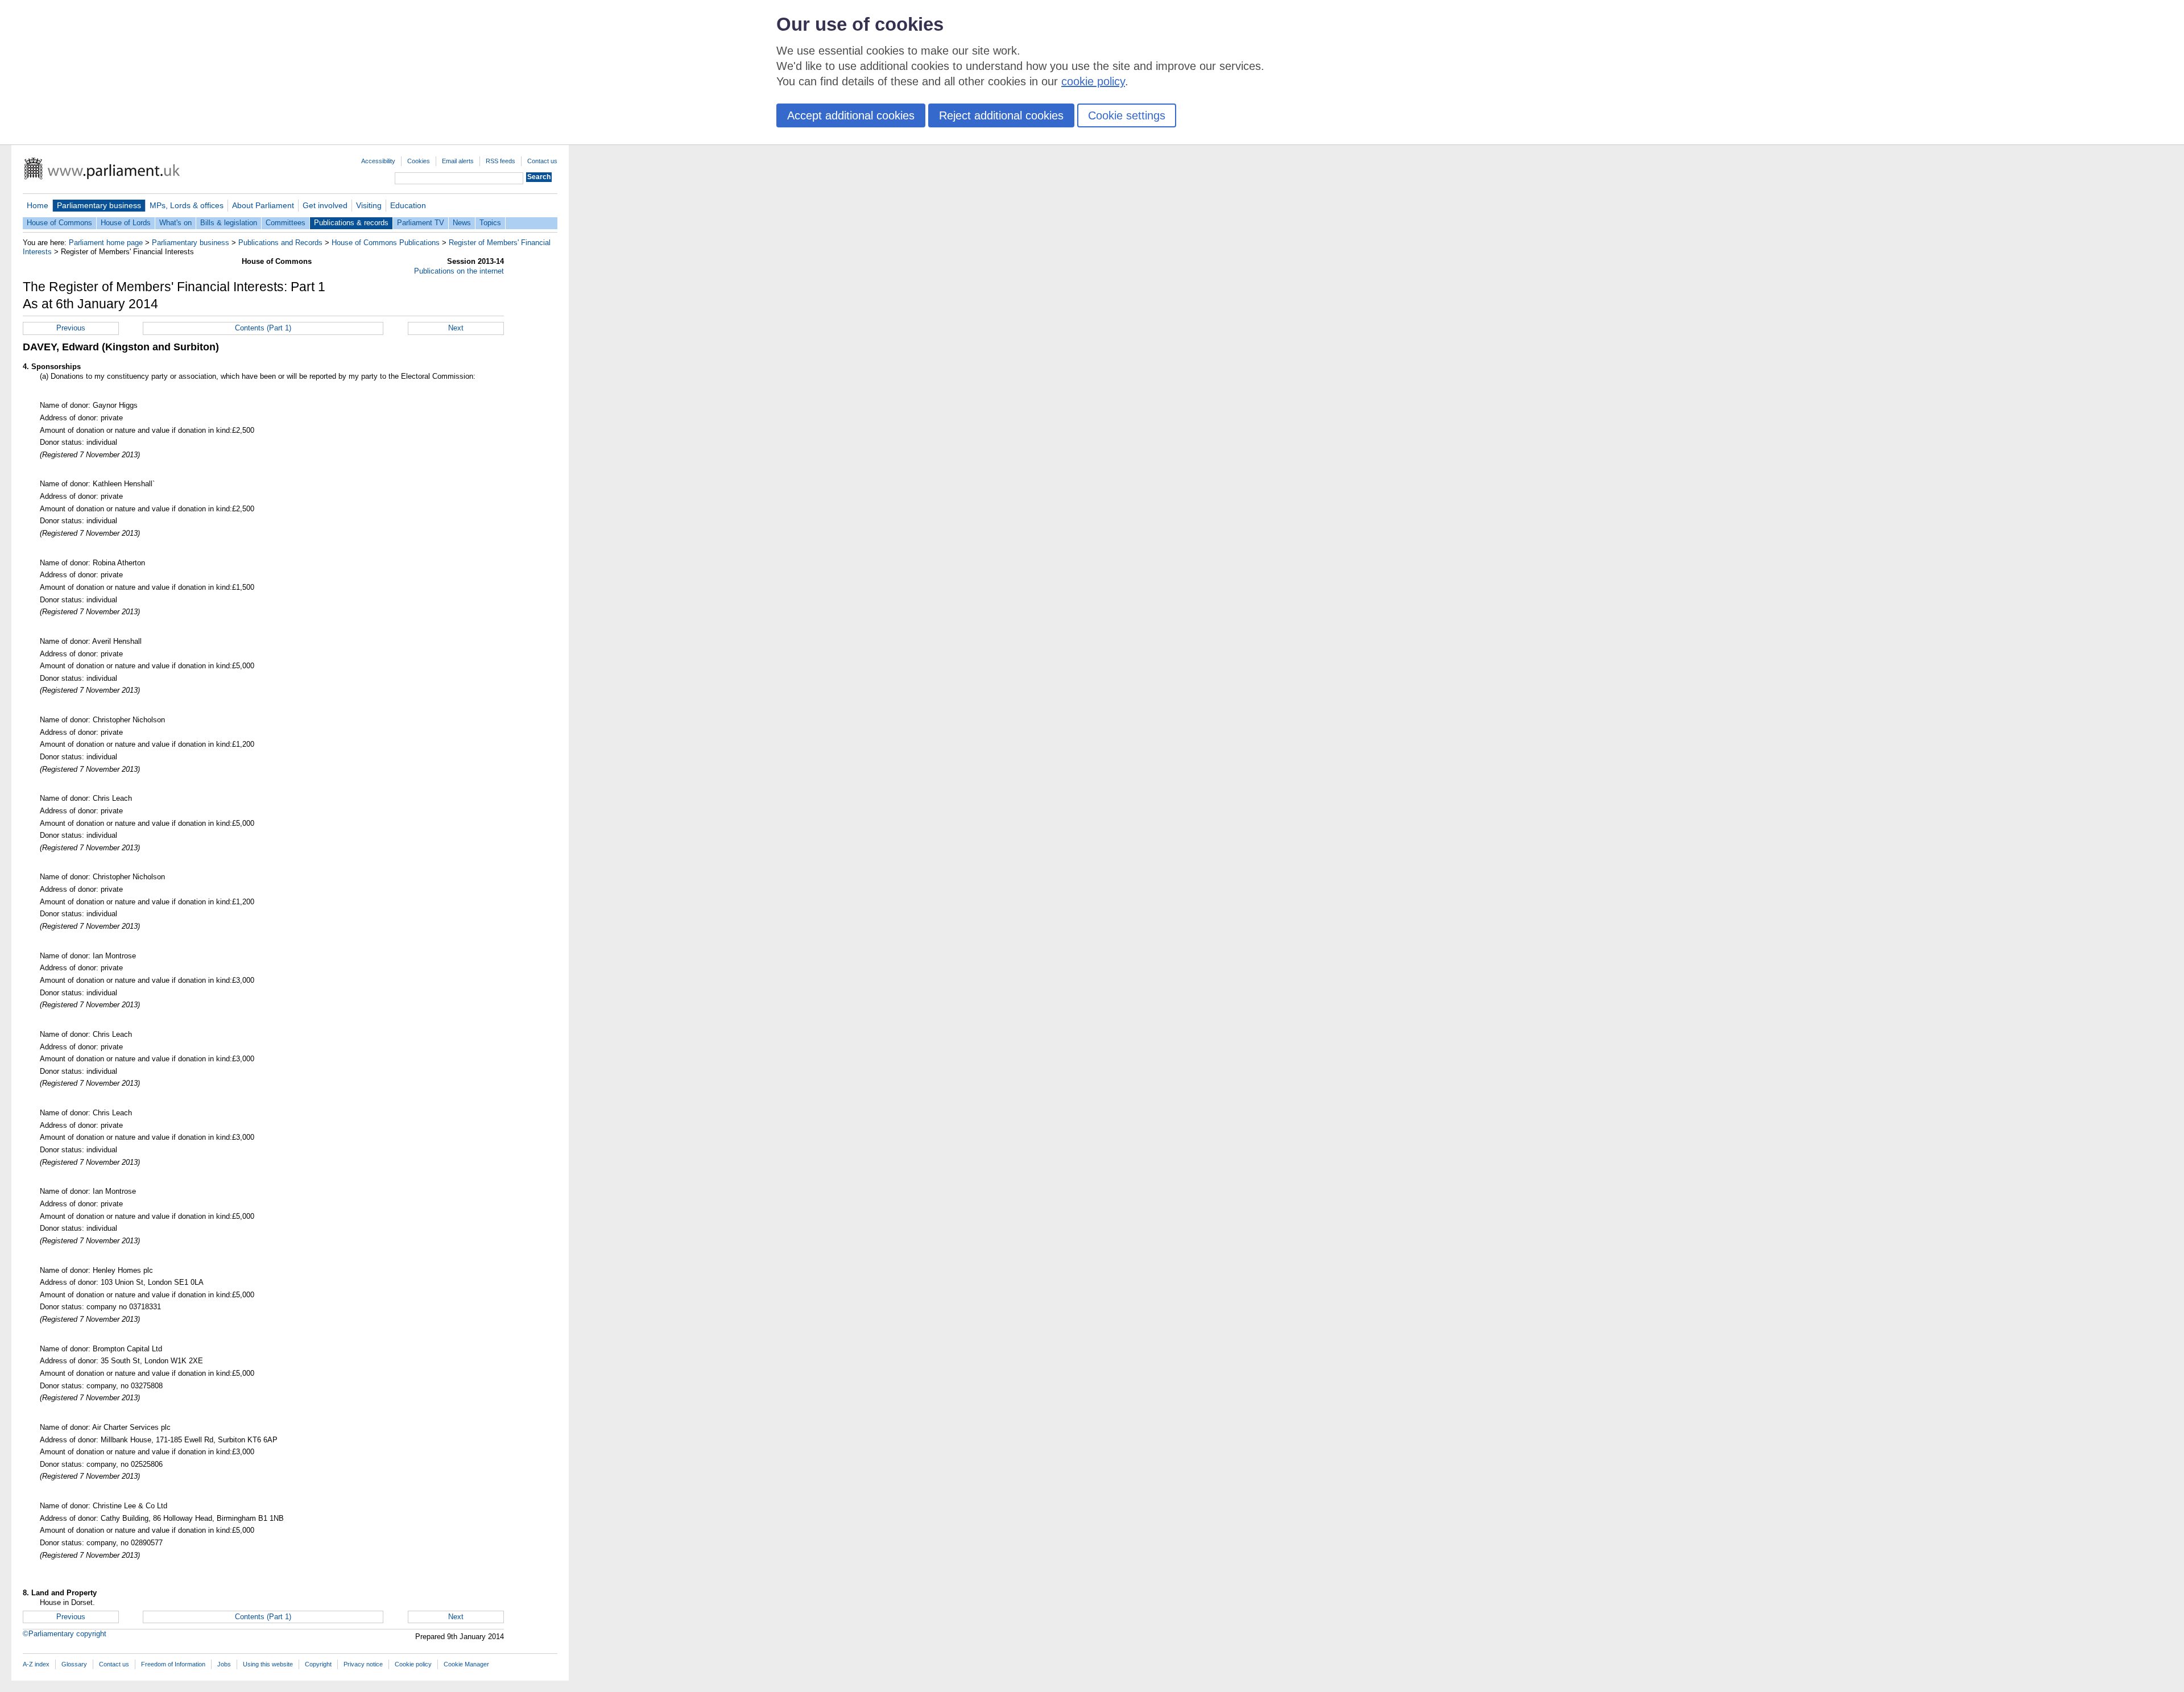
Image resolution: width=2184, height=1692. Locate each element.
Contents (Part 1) (263, 328)
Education (408, 205)
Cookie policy (413, 1664)
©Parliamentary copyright (65, 1634)
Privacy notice (363, 1664)
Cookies (419, 161)
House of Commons (59, 223)
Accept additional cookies (851, 115)
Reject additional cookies (1001, 115)
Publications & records (351, 223)
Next (456, 328)
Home (38, 205)
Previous (71, 328)
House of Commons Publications (386, 243)
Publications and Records (280, 243)
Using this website (268, 1664)
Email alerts (458, 161)
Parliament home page (106, 243)
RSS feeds (500, 161)
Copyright (318, 1664)
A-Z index (36, 1664)
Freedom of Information (173, 1664)
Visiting (369, 205)
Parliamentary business (99, 205)
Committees (286, 223)
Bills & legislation (229, 223)
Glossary (74, 1664)
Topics (490, 223)
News (462, 223)
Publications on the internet (459, 271)
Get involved (325, 205)
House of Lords (126, 223)
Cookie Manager (466, 1664)
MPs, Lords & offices (187, 205)
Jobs (224, 1664)
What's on (175, 223)
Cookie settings (1127, 115)
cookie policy (1093, 81)
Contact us (542, 161)
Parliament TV (421, 223)
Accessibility (378, 161)
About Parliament (263, 205)
